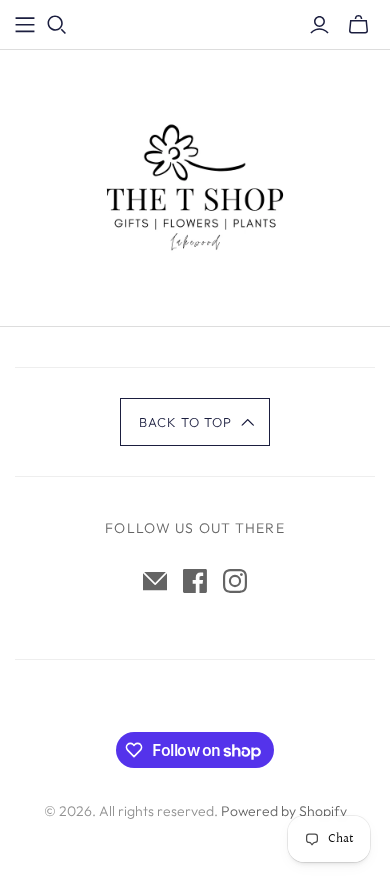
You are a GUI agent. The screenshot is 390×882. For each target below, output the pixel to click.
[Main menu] (25, 25)
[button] (195, 422)
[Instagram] (235, 581)
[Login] (319, 25)
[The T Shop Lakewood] (195, 184)
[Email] (155, 581)
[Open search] (57, 25)
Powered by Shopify (284, 811)
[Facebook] (195, 581)
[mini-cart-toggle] (358, 25)
